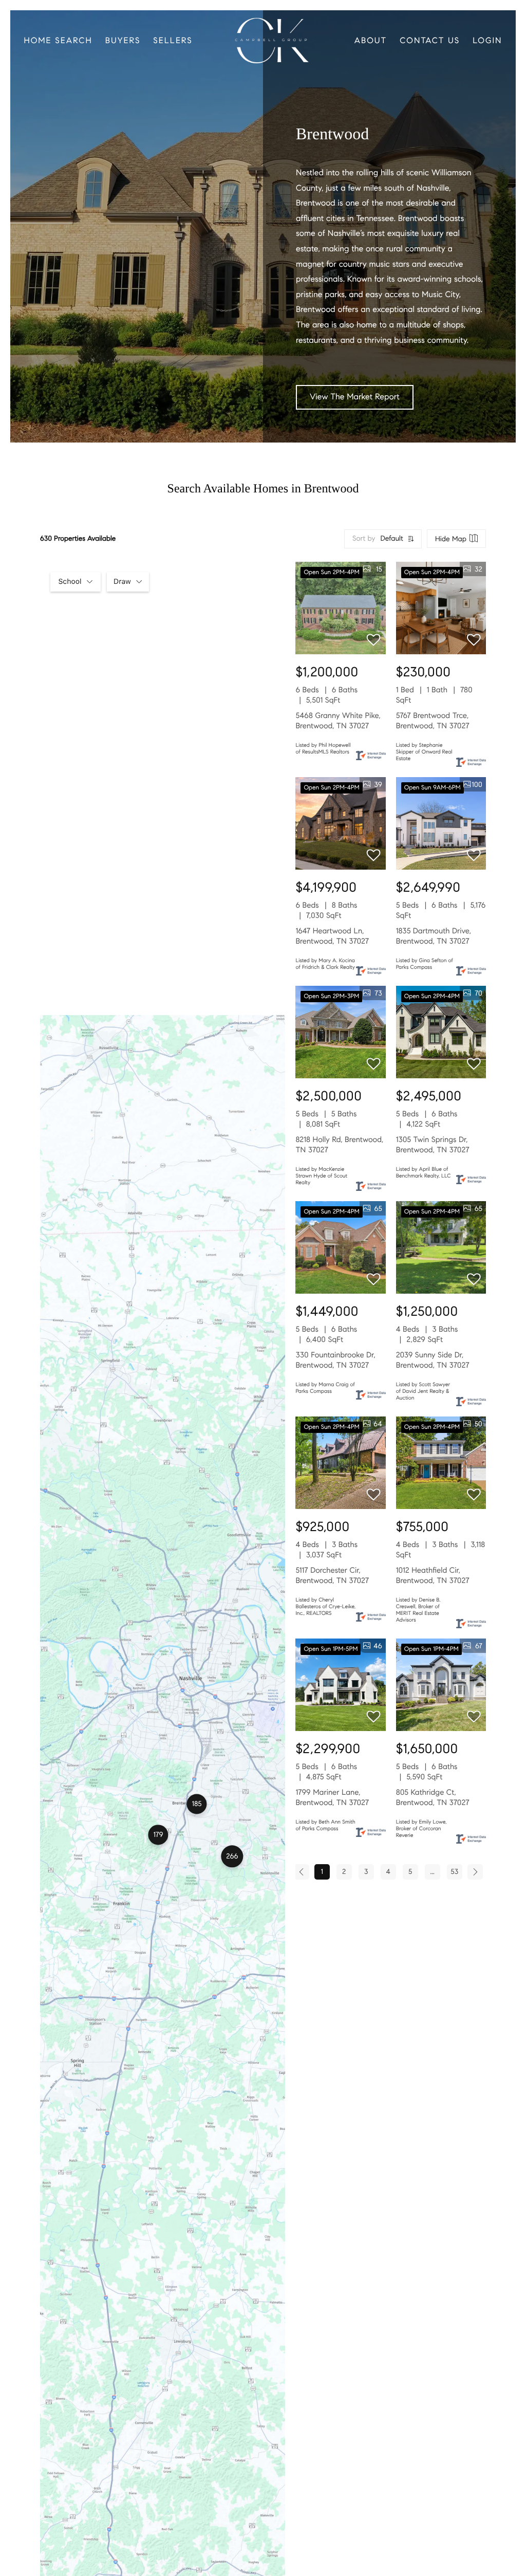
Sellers (173, 41)
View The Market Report (355, 397)
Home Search (58, 41)
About (371, 41)
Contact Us (430, 41)
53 (454, 1872)
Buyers (123, 41)
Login (487, 41)
